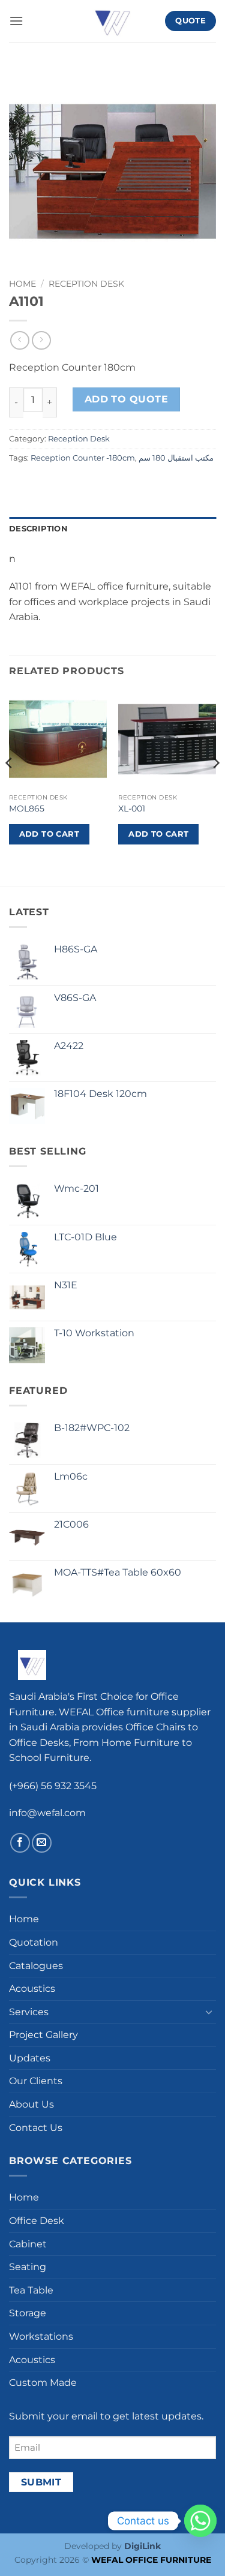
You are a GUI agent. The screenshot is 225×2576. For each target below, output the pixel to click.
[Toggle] (209, 2012)
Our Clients (36, 2081)
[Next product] (19, 340)
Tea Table (31, 2290)
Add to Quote (127, 399)
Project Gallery (43, 2035)
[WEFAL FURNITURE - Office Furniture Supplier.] (113, 21)
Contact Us (36, 2128)
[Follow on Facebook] (20, 1843)
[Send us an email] (42, 1843)
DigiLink (142, 2546)
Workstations (41, 2336)
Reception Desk (86, 284)
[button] (16, 21)
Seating (28, 2267)
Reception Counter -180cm (83, 458)
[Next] (215, 787)
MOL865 (27, 808)
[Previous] (10, 787)
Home (22, 284)
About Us (31, 2104)
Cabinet (28, 2244)
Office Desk (37, 2221)
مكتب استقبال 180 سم (176, 458)
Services (29, 2012)
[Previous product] (41, 340)
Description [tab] (38, 529)
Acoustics (32, 1989)
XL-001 (132, 808)
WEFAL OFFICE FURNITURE (151, 2560)
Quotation (34, 1942)
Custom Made (43, 2383)
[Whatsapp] (200, 2521)
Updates (30, 2058)
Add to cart (49, 834)
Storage (28, 2313)
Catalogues (36, 1966)
